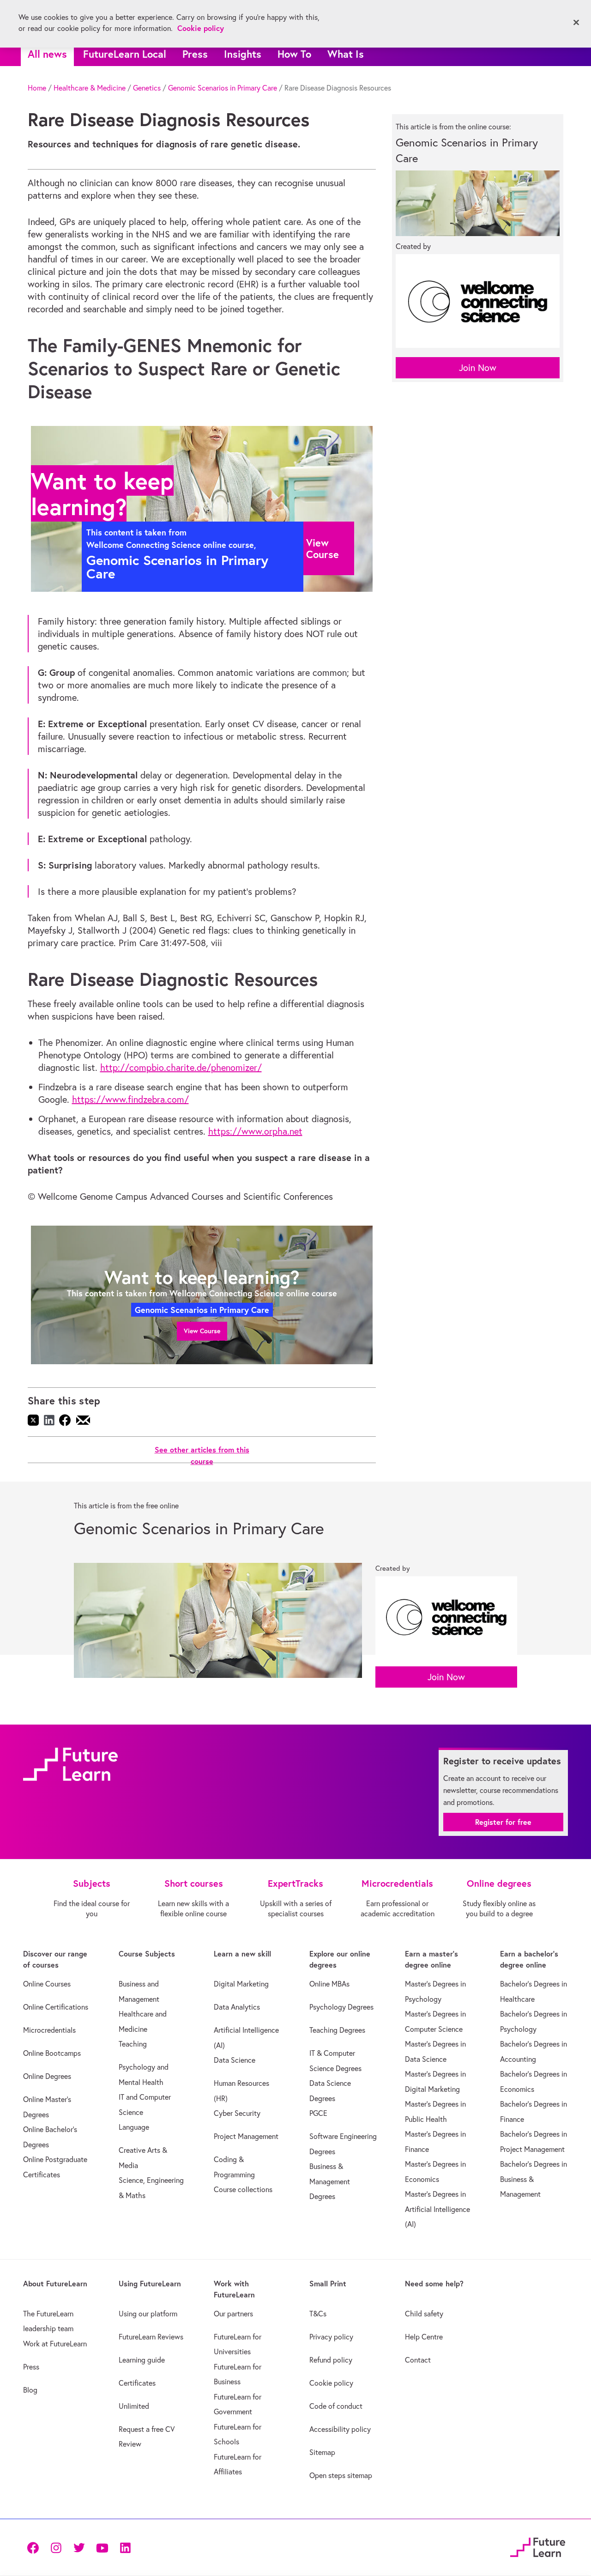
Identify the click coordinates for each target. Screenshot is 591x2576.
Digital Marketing (241, 1984)
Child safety (424, 2314)
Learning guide (142, 2360)
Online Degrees (47, 2076)
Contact (418, 2360)
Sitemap (322, 2452)
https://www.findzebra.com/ (130, 1099)
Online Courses (47, 1984)
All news (47, 54)
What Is (346, 54)
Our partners (233, 2314)
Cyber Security (237, 2113)
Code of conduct (336, 2406)
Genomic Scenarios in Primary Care (223, 88)
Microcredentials (49, 2030)
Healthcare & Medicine (90, 88)
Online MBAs (329, 1984)
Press (195, 54)
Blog (30, 2390)
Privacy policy (331, 2337)
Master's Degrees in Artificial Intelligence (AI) (437, 2209)
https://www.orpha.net (255, 1131)
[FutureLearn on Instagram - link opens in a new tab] (56, 2547)
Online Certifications (56, 2007)
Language (134, 2127)
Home (37, 88)
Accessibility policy (340, 2429)
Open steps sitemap (341, 2475)
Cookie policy (331, 2383)
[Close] (576, 23)
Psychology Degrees (341, 2007)
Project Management (246, 2136)
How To (294, 54)
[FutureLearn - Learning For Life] (538, 2546)
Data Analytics (237, 2007)
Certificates (137, 2383)
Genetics (147, 88)
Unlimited (134, 2406)
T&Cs (318, 2314)
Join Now (478, 368)
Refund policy (331, 2360)
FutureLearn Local (125, 54)
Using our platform (148, 2314)
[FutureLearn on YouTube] (102, 2547)
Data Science (235, 2060)
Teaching (133, 2044)
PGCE (318, 2113)
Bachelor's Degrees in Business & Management (534, 2179)
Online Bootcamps (52, 2053)
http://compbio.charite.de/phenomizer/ (181, 1067)
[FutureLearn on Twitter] (79, 2547)
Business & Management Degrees (330, 2181)
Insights (243, 54)
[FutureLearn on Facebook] (35, 2547)
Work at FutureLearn (55, 2344)
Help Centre (424, 2337)
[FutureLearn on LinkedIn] (125, 2547)
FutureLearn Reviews (151, 2337)
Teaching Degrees (337, 2030)
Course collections (243, 2189)
